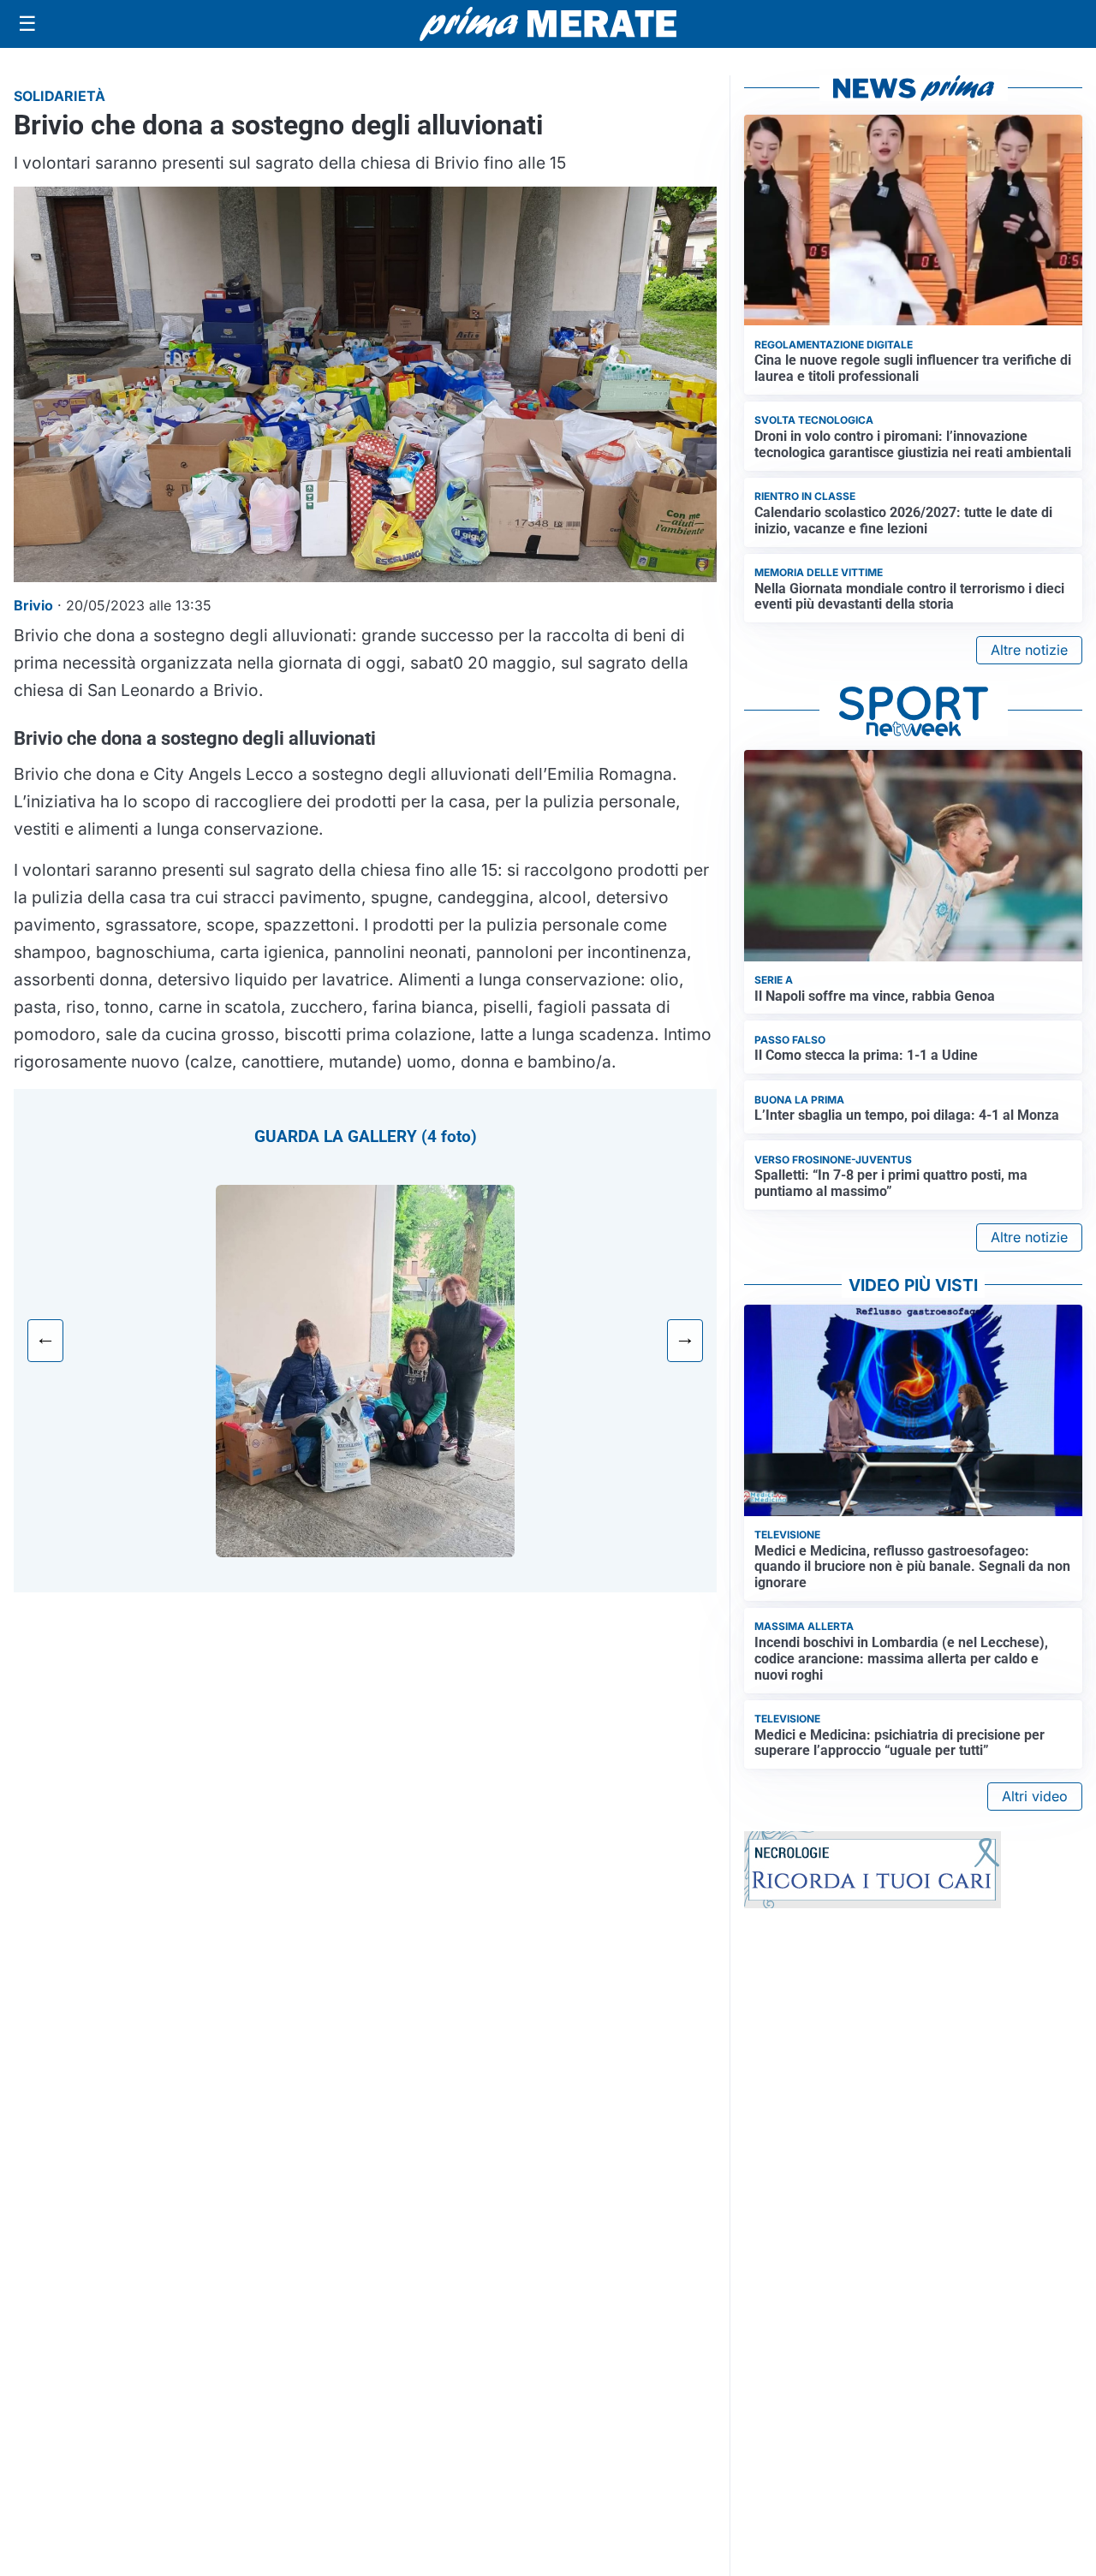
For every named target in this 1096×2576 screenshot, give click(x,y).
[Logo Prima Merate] (548, 24)
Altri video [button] (1035, 1796)
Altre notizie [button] (1029, 650)
